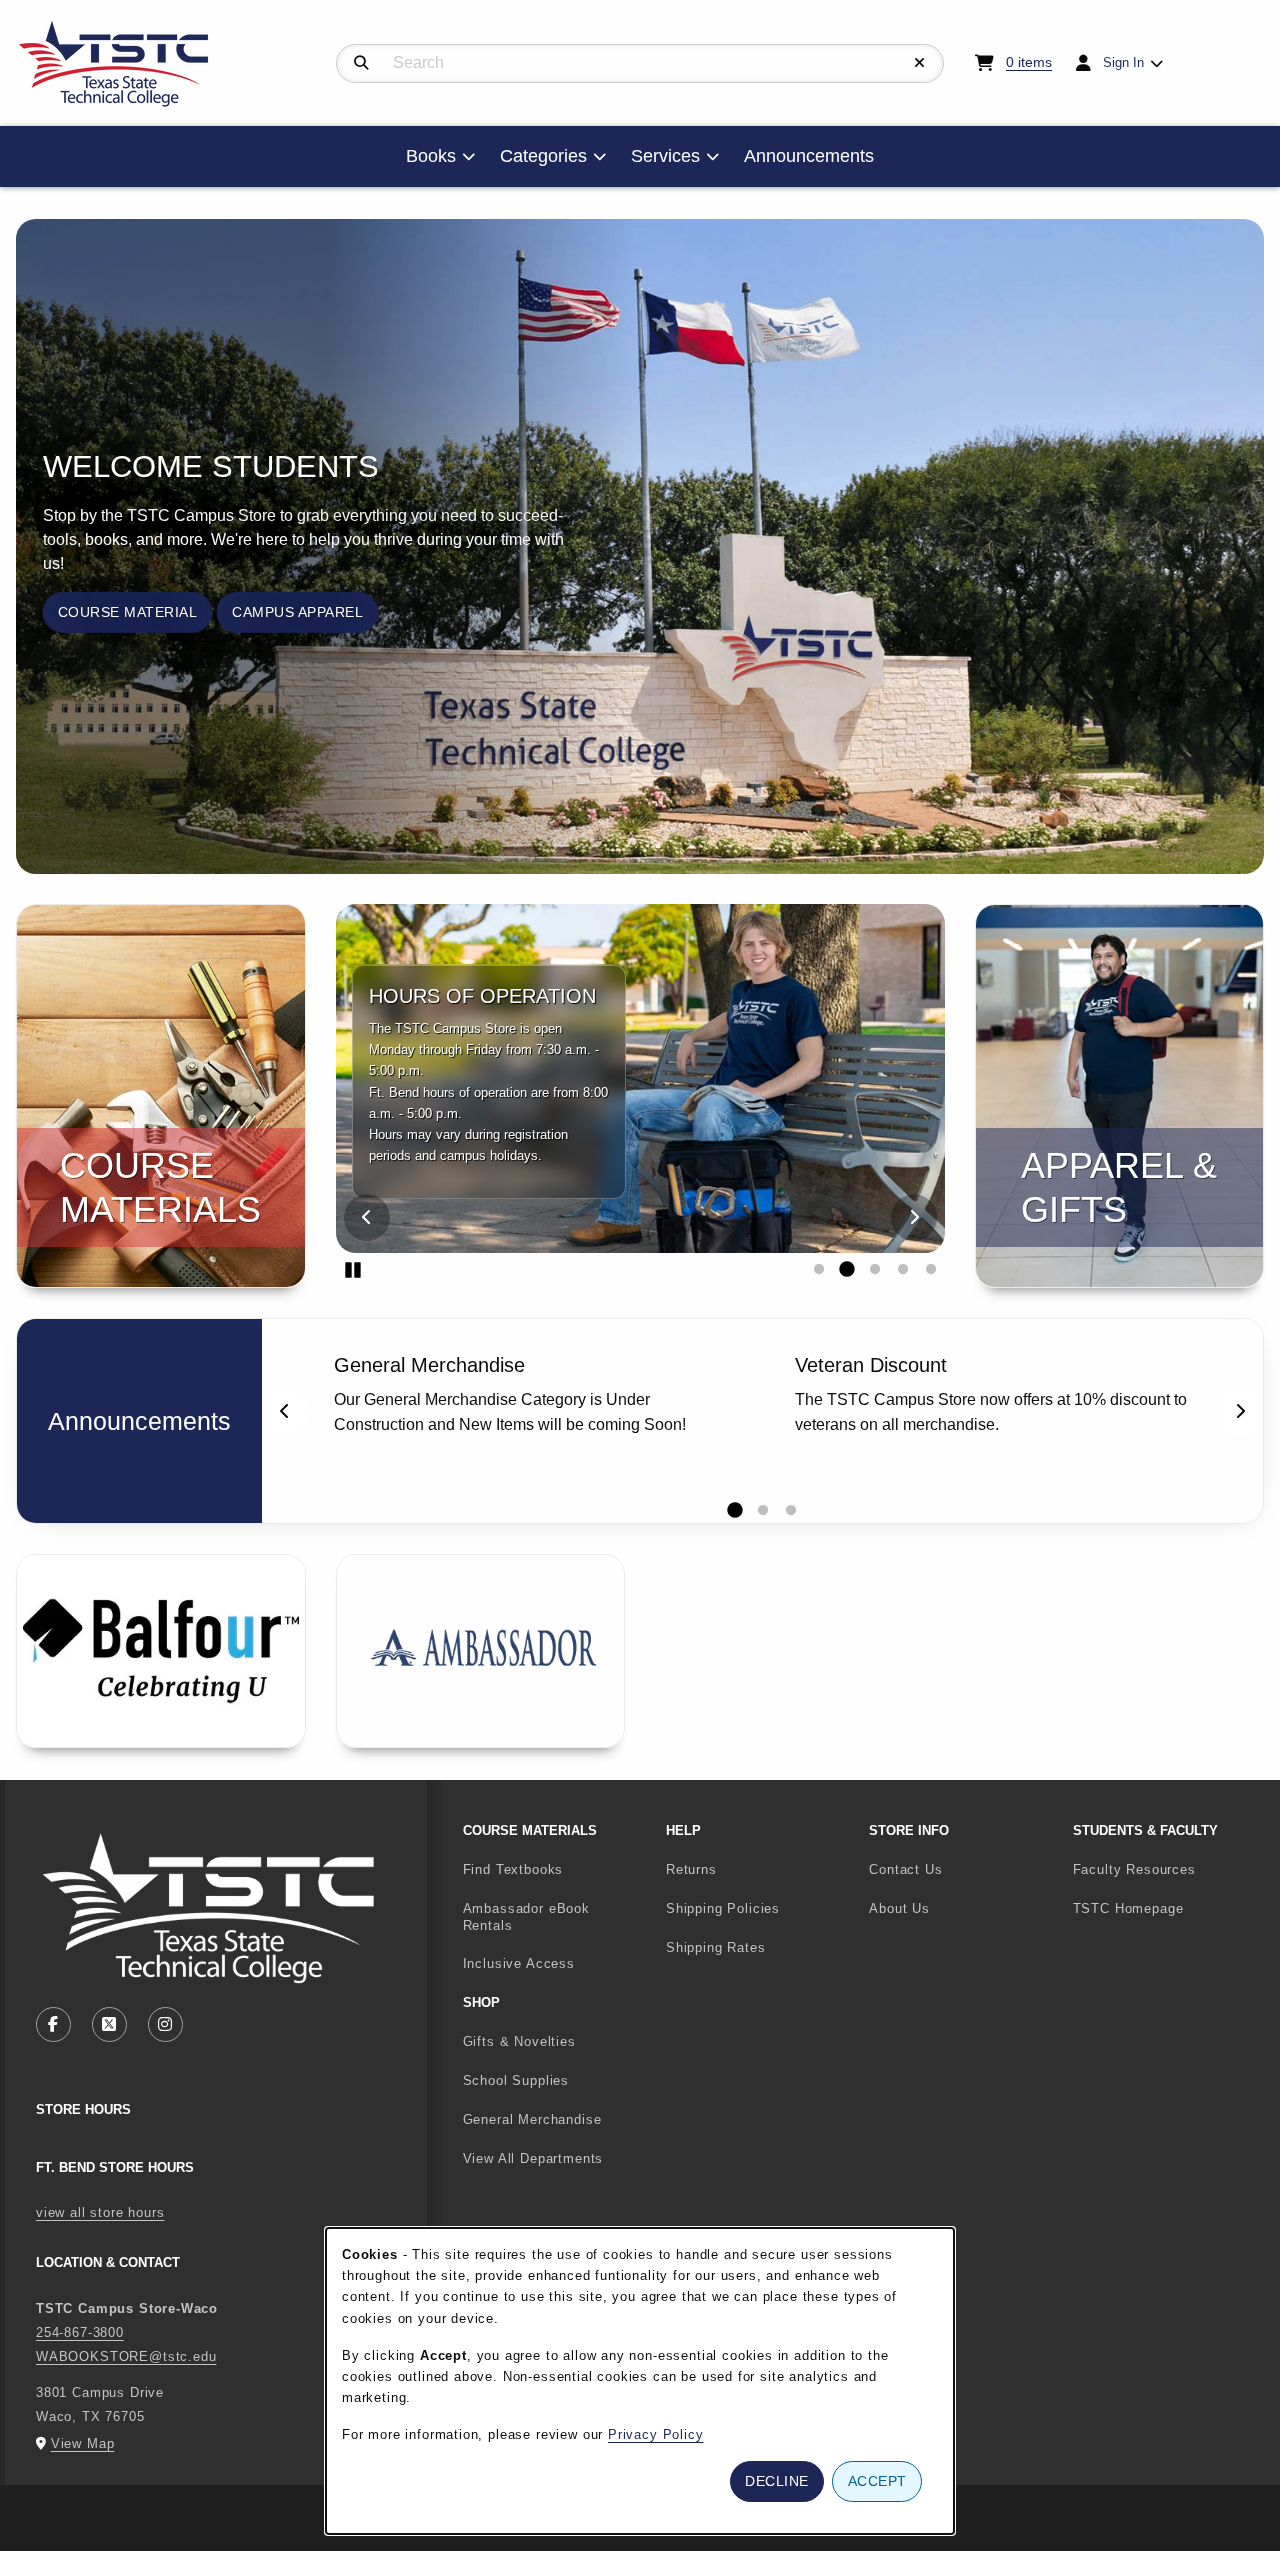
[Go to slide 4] (903, 1270)
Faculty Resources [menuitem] (1134, 1869)
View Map (83, 2443)
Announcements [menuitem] (809, 156)
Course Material (128, 612)
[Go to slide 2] (847, 1270)
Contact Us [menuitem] (905, 1869)
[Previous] (367, 1217)
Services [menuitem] (665, 156)
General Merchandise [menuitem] (532, 2119)
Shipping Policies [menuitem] (723, 1908)
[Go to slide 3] (875, 1270)
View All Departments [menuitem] (533, 2158)
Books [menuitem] (431, 156)
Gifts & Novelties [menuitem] (519, 2041)
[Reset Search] (920, 63)
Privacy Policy (656, 2434)
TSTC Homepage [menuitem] (1166, 1908)
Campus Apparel (297, 612)
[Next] (914, 1217)
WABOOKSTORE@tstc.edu (126, 2356)
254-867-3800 (80, 2332)
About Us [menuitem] (899, 1908)
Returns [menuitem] (691, 1869)
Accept (877, 2481)
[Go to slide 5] (931, 1270)
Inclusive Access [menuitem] (519, 1963)
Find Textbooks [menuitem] (513, 1869)
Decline (777, 2481)
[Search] (361, 63)
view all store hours (100, 2212)
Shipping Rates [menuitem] (716, 1947)
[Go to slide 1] (819, 1270)
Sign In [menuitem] (1123, 62)
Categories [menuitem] (543, 156)
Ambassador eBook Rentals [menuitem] (526, 1917)
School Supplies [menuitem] (516, 2080)
